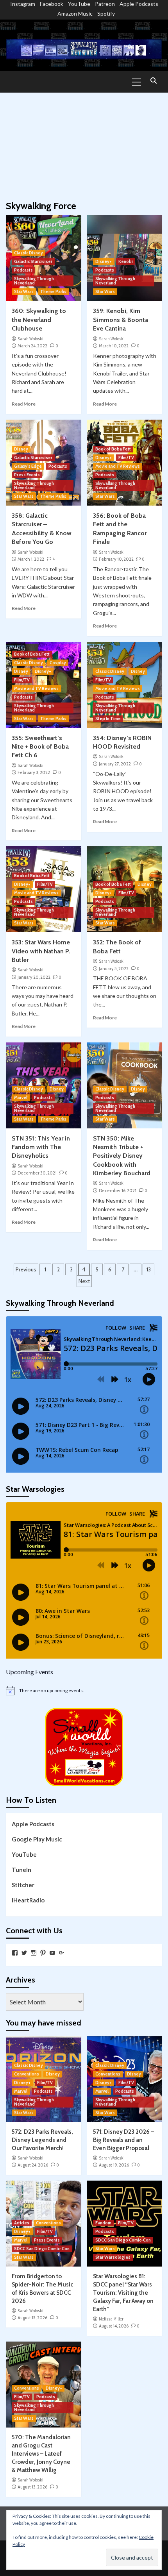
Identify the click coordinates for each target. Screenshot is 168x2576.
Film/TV (126, 458)
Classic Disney (29, 253)
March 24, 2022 (32, 346)
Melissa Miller (111, 2319)
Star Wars (24, 291)
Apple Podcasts (139, 4)
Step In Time (108, 719)
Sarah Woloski (30, 339)
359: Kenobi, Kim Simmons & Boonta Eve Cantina (121, 320)
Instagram (23, 4)
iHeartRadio (28, 1900)
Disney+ (104, 261)
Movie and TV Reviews (118, 466)
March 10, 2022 (114, 346)
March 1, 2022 (31, 559)
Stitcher (23, 1885)
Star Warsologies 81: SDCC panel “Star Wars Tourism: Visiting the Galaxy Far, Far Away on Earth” (123, 2293)
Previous (26, 1269)
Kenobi (126, 261)
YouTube (79, 4)
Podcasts (23, 270)
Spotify (106, 13)
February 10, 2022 (116, 559)
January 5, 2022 (114, 969)
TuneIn (21, 1870)
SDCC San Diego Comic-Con (42, 2249)
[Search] (153, 81)
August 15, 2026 (32, 2318)
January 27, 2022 (115, 764)
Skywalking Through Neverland (34, 281)
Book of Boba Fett (113, 449)
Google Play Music (37, 1839)
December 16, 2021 (118, 1191)
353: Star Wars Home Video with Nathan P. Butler (41, 951)
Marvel (21, 1098)
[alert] (84, 1691)
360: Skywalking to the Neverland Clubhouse (39, 320)
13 (149, 1269)
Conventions (27, 2074)
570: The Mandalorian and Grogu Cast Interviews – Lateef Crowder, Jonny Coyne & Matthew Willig (41, 2454)
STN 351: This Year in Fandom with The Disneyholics (41, 1147)
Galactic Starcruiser (33, 261)
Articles (22, 2223)
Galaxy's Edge (28, 466)
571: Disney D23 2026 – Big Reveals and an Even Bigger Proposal (123, 2140)
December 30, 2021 (37, 1173)
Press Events (27, 475)
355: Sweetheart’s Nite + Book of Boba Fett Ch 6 (40, 747)
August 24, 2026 (33, 2165)
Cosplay (58, 663)
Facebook (52, 4)
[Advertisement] (84, 143)
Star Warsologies (113, 2257)
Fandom (103, 2223)
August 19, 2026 (114, 2165)
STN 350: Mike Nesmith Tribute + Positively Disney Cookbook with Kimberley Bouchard (122, 1156)
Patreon (105, 4)
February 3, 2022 (34, 772)
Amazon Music (75, 13)
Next (84, 1281)
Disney (21, 449)
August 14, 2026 (114, 2326)
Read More (24, 404)
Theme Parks (53, 291)
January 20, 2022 (34, 977)
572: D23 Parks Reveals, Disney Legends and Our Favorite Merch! (42, 2140)
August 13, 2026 (32, 2487)
